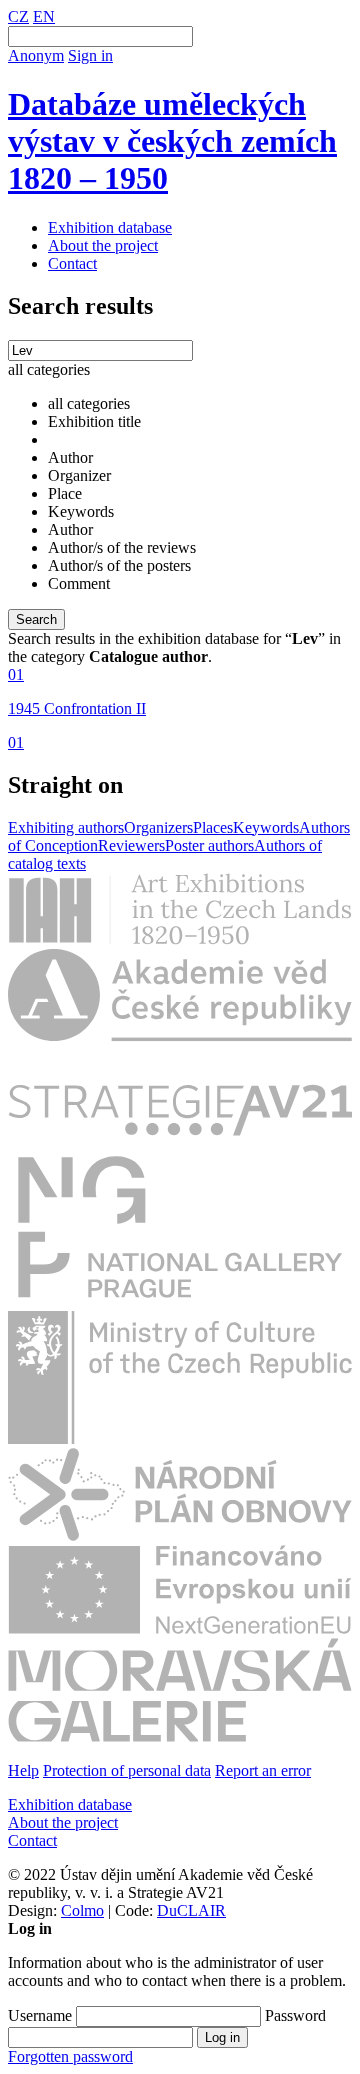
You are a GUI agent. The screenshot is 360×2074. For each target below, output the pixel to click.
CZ (18, 16)
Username (40, 2015)
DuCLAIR (191, 1910)
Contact (72, 263)
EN (44, 16)
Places (213, 827)
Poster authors (209, 845)
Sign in (90, 55)
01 (16, 674)
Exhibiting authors (66, 827)
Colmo (82, 1910)
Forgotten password (70, 2056)
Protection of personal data (127, 1770)
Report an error (263, 1770)
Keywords (266, 827)
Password (295, 2015)
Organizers (158, 827)
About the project (103, 245)
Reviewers (131, 845)
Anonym (36, 55)
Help (23, 1770)
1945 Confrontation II (77, 708)
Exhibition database (110, 227)
